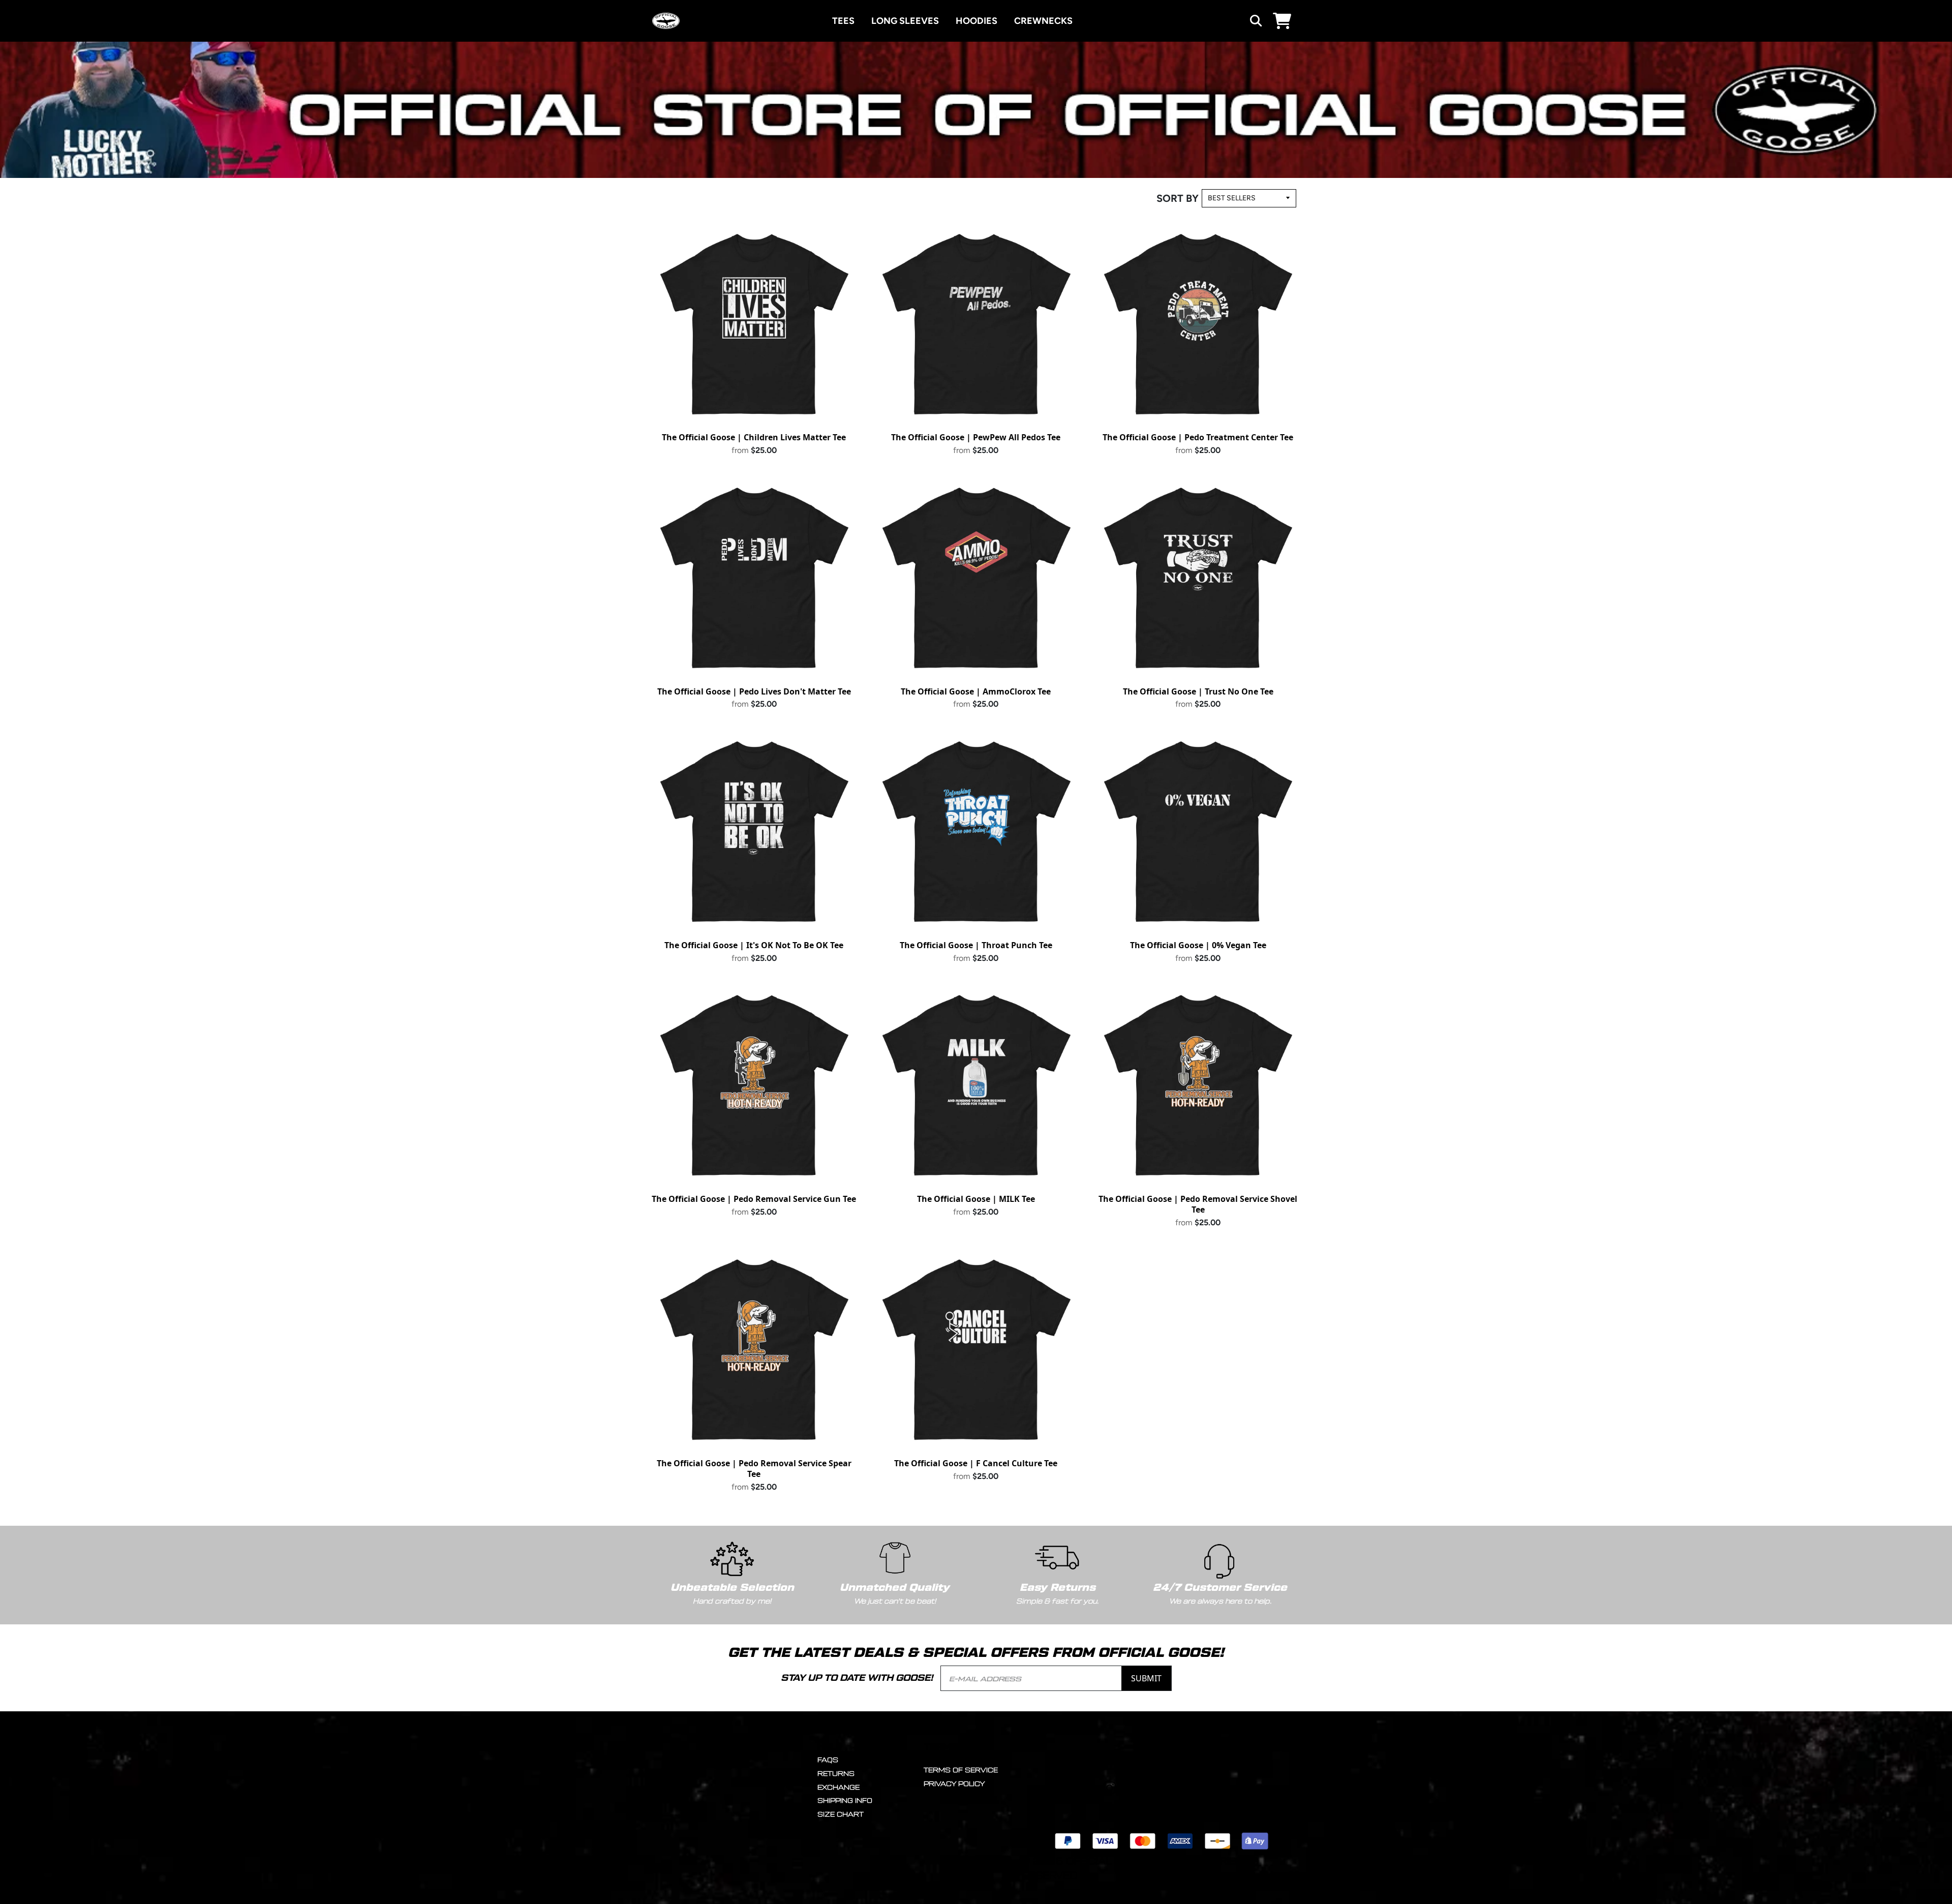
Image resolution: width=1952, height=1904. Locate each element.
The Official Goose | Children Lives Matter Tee (754, 437)
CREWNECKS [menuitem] (1043, 21)
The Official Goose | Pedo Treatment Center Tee (1198, 437)
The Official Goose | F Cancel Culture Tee (976, 1463)
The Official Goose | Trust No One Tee (1198, 691)
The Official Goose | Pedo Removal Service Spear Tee (754, 1469)
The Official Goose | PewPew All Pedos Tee (976, 437)
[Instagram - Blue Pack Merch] (1109, 1788)
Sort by (1178, 198)
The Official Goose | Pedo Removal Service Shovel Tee (1198, 1204)
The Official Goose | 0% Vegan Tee (1198, 945)
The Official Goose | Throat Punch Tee (976, 945)
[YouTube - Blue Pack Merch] (1185, 1788)
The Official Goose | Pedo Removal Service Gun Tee (754, 1199)
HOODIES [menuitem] (977, 21)
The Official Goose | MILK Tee (976, 1199)
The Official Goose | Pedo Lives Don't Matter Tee (754, 691)
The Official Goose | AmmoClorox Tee (976, 691)
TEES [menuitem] (843, 21)
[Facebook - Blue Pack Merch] (1147, 1788)
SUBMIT (1146, 1678)
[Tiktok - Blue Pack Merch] (1222, 1788)
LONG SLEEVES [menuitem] (905, 21)
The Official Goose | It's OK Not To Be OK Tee (754, 945)
